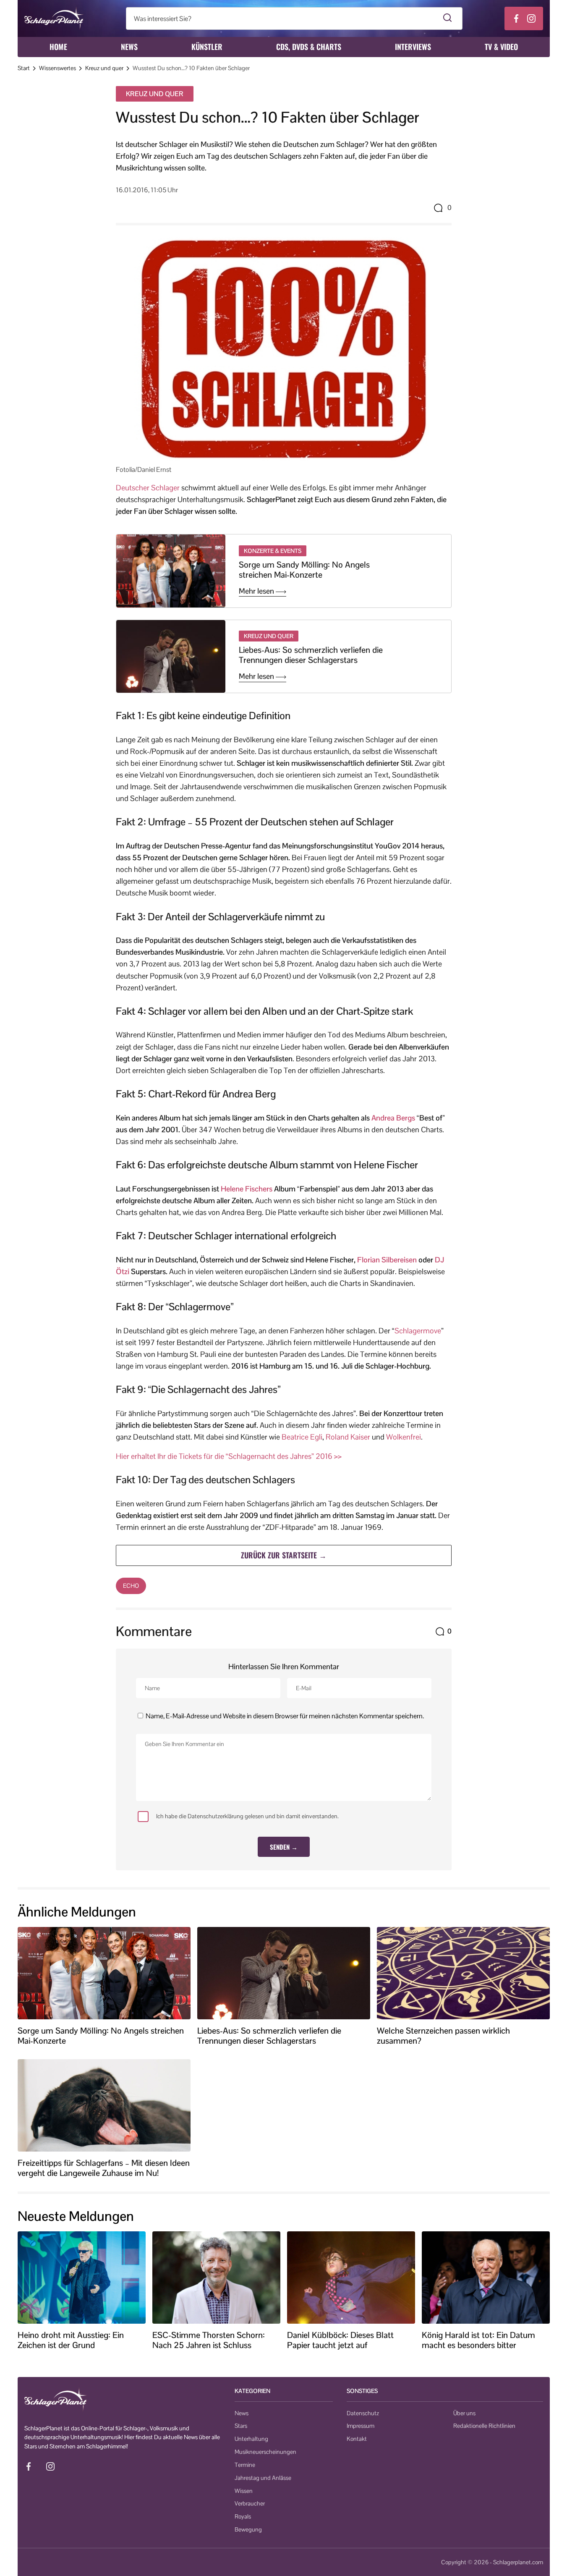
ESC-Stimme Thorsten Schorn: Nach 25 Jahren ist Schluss (209, 2340)
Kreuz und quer (104, 68)
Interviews (413, 47)
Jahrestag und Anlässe (263, 2478)
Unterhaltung (251, 2439)
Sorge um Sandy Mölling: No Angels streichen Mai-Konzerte (304, 570)
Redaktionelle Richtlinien (484, 2426)
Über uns (464, 2413)
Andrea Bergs (393, 1118)
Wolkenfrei (404, 1437)
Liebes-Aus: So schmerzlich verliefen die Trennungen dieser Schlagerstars (311, 655)
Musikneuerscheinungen (265, 2452)
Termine (245, 2465)
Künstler (207, 47)
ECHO (131, 1586)
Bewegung (248, 2529)
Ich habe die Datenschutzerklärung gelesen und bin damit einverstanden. (247, 1816)
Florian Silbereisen (387, 1260)
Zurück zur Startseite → (284, 1555)
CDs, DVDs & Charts (309, 47)
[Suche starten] (448, 18)
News (129, 47)
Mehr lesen (257, 591)
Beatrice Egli (302, 1437)
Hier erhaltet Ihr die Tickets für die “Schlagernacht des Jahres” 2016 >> (229, 1456)
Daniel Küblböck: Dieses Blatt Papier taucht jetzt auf (340, 2340)
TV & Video (501, 47)
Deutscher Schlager (148, 488)
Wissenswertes (57, 68)
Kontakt (357, 2439)
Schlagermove (418, 1331)
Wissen (244, 2491)
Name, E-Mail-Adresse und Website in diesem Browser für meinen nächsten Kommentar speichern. (285, 1716)
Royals (243, 2516)
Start (24, 68)
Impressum (361, 2426)
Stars (241, 2426)
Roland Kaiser (348, 1437)
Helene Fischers (247, 1189)
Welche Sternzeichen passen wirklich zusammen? (443, 2036)
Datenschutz (363, 2413)
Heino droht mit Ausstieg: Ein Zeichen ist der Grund (71, 2340)
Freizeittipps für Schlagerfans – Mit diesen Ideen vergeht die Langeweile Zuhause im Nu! (104, 2168)
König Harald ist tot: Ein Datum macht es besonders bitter (478, 2340)
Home (58, 47)
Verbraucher (250, 2503)
